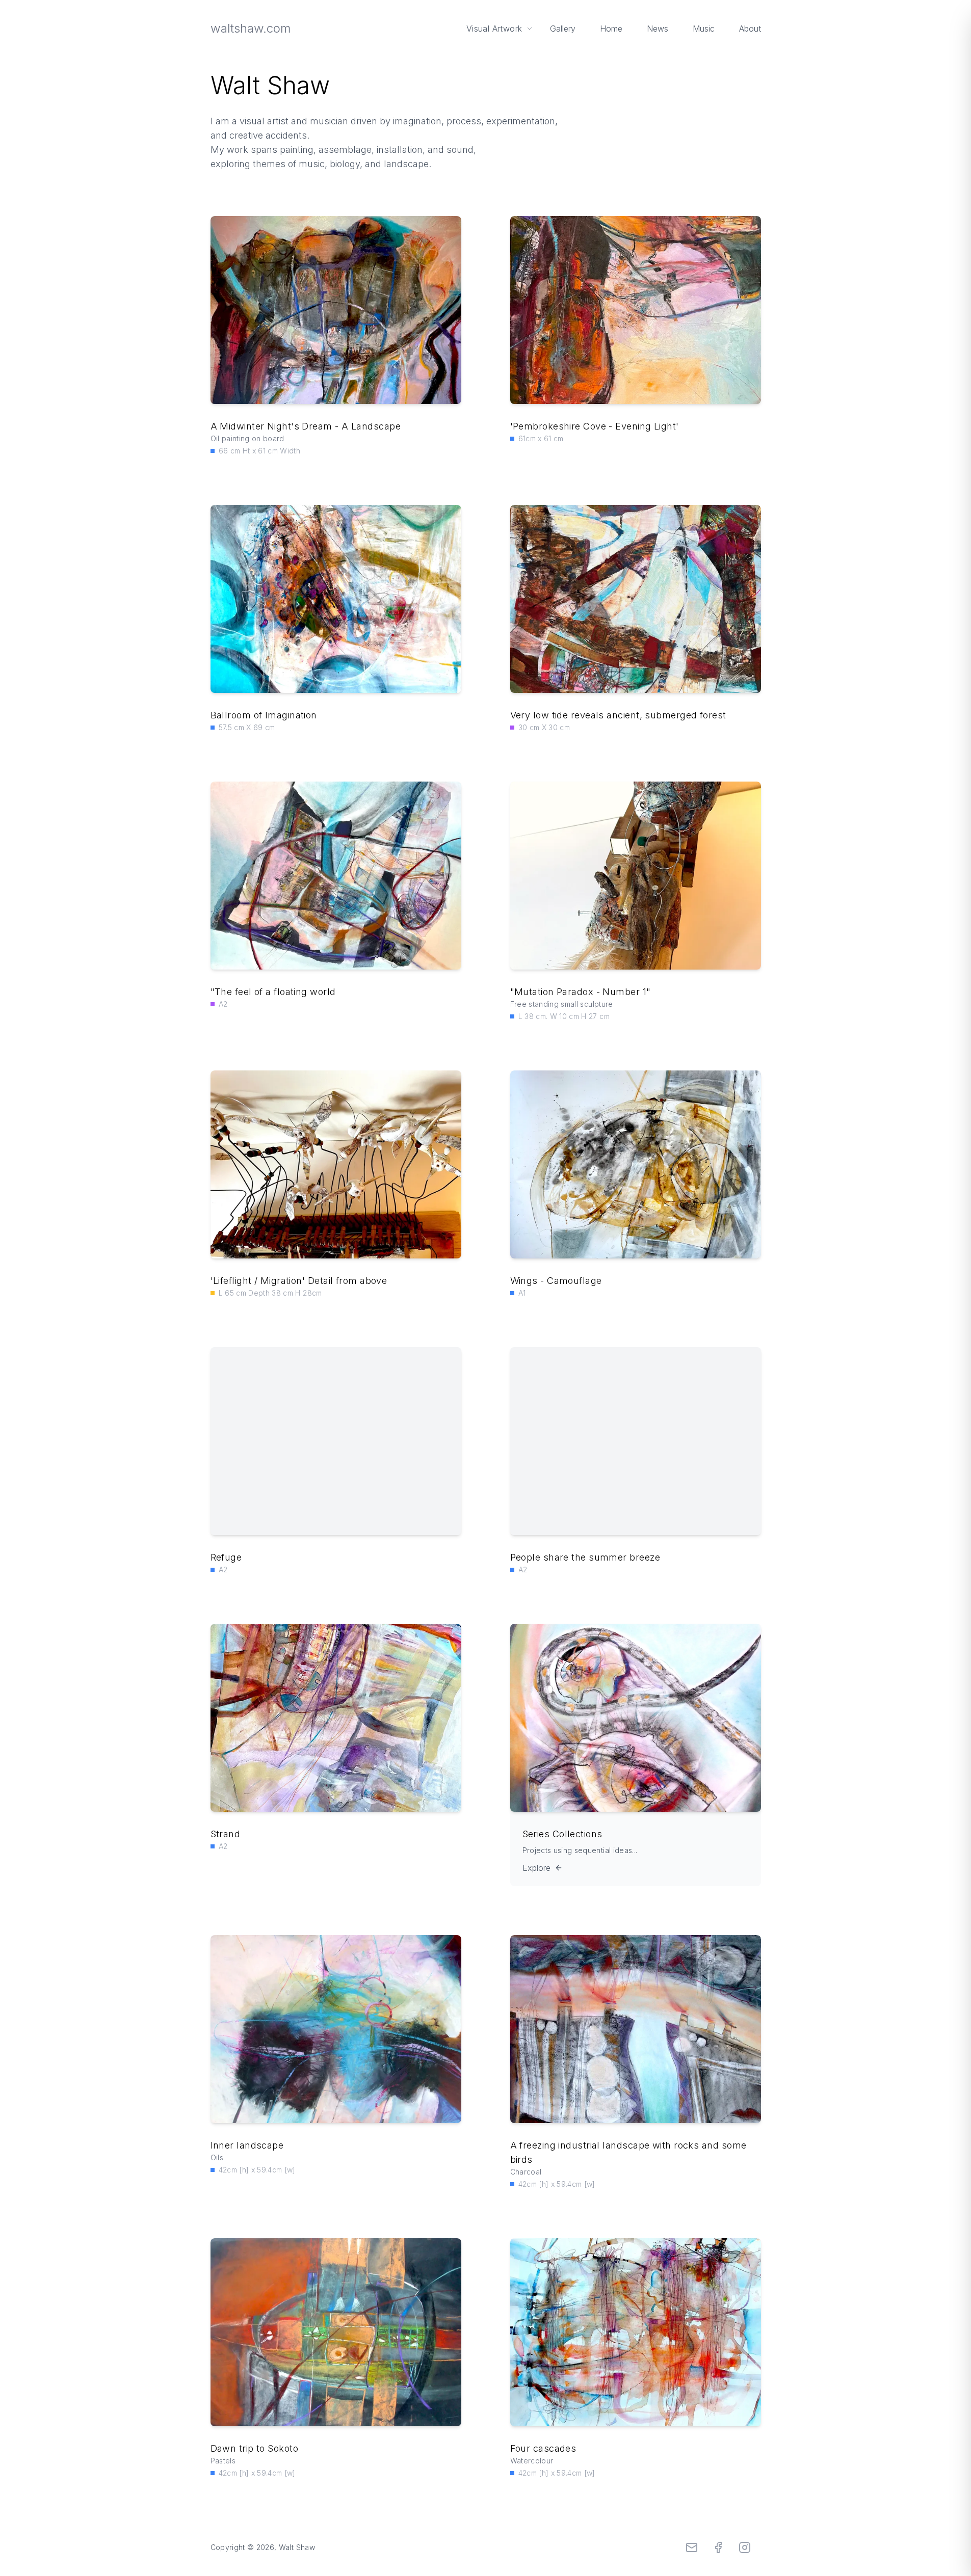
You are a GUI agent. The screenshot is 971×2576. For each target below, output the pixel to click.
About (750, 29)
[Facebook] (718, 2547)
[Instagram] (745, 2547)
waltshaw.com (251, 28)
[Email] (692, 2547)
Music (704, 29)
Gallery (563, 29)
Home (611, 29)
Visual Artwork (494, 29)
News (658, 29)
